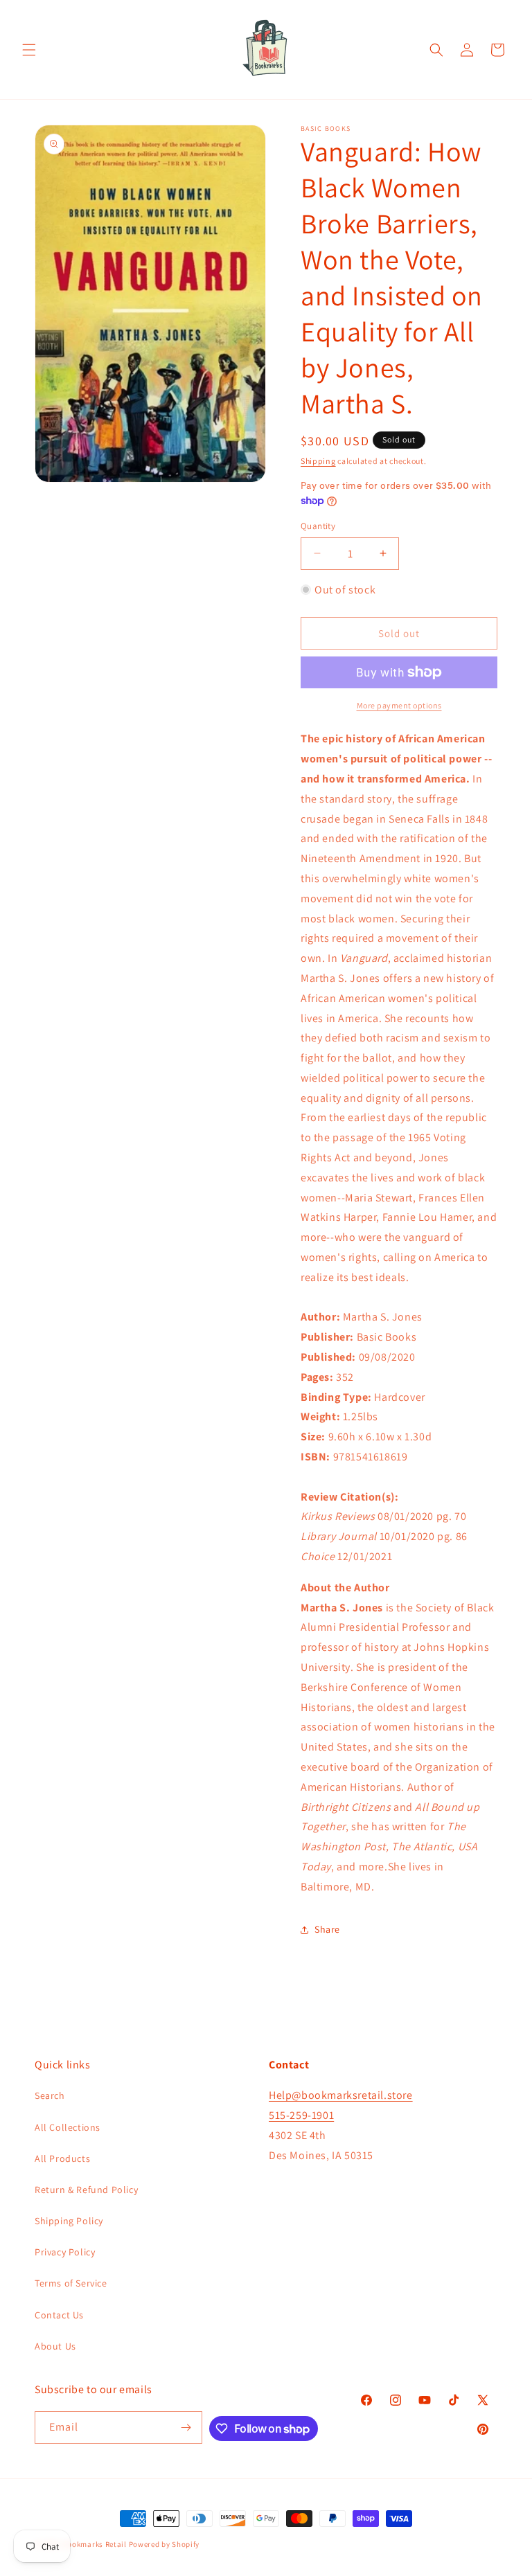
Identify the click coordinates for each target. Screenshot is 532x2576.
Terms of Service (71, 2283)
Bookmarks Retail (95, 2544)
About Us (55, 2346)
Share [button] (327, 1929)
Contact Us (59, 2315)
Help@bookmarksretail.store (341, 2095)
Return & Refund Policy (86, 2190)
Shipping (318, 461)
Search (50, 2095)
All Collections (68, 2127)
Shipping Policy (69, 2221)
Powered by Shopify (165, 2544)
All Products (62, 2158)
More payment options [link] (399, 705)
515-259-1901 (301, 2115)
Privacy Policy (65, 2252)
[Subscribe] (186, 2427)
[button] (29, 50)
